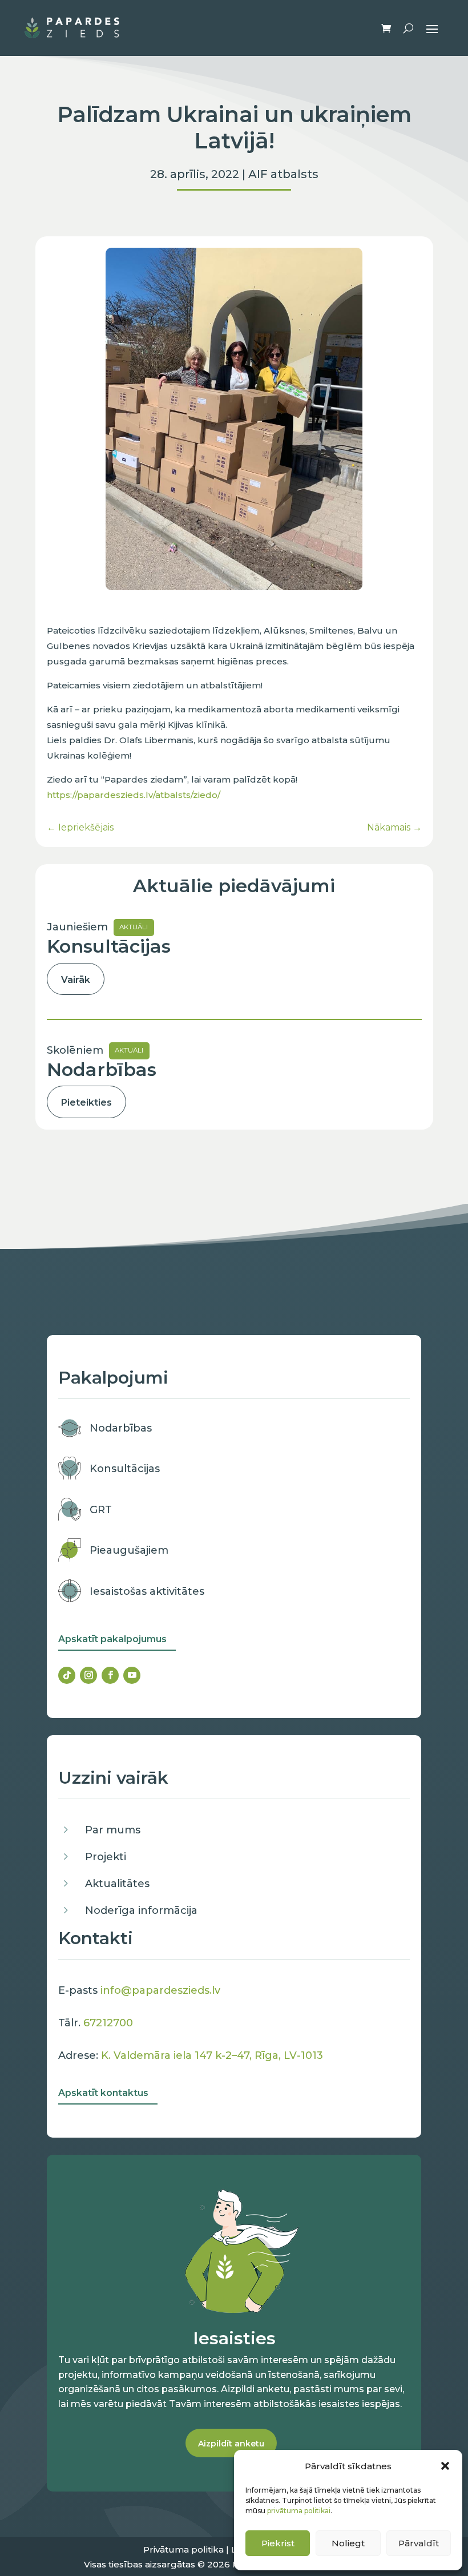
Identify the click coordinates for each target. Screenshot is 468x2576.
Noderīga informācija (141, 1910)
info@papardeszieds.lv (160, 1990)
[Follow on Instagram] (88, 1675)
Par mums (113, 1830)
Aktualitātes (117, 1884)
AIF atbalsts (283, 174)
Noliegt (348, 2543)
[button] (445, 2466)
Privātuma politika (183, 2549)
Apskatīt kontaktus (103, 2093)
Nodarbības (121, 1428)
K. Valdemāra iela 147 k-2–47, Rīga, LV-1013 (212, 2055)
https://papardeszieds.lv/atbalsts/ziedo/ (134, 795)
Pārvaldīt (419, 2543)
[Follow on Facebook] (110, 1675)
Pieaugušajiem (129, 1550)
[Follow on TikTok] (67, 1675)
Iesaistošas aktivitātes (147, 1591)
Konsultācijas (125, 1469)
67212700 (108, 2023)
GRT (101, 1510)
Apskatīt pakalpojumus (112, 1639)
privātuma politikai (299, 2511)
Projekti (106, 1857)
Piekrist (278, 2543)
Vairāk (76, 980)
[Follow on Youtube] (132, 1675)
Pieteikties (86, 1102)
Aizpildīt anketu (231, 2444)
